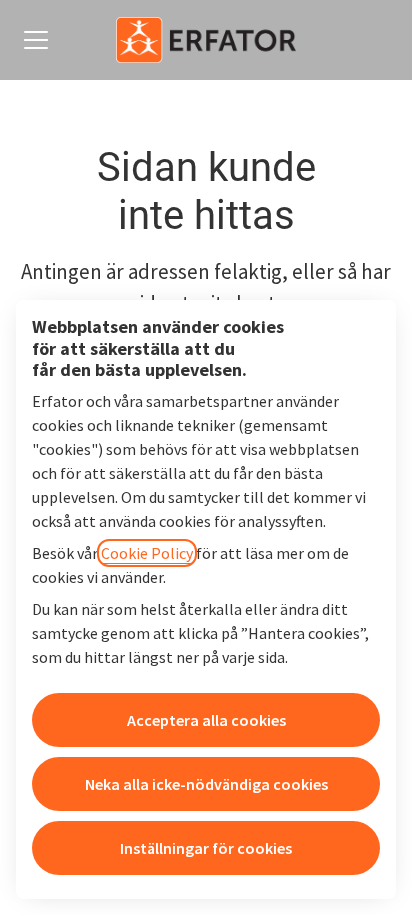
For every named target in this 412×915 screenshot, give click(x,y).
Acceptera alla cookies (206, 720)
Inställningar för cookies (206, 848)
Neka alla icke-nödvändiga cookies (206, 784)
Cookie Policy (147, 553)
